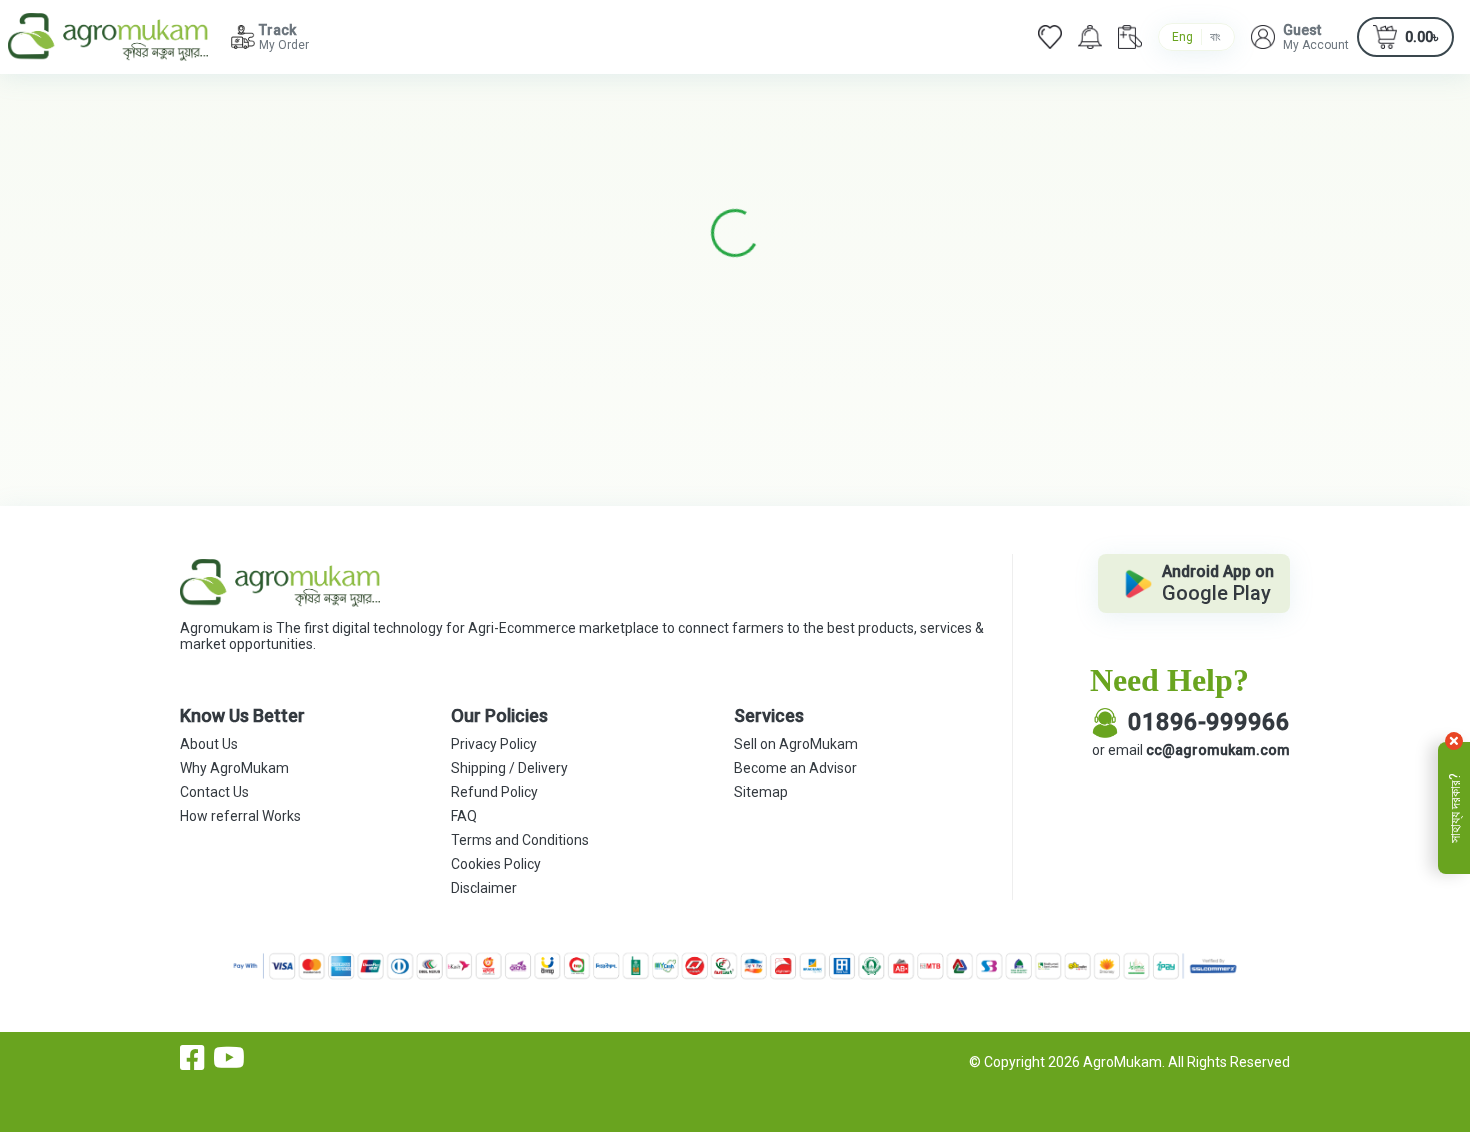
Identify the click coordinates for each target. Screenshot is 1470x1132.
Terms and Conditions (520, 840)
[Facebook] (192, 1058)
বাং (1215, 37)
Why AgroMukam (234, 768)
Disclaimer (484, 888)
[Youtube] (229, 1058)
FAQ (464, 816)
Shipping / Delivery (509, 768)
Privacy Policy (494, 744)
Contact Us (214, 792)
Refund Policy (494, 792)
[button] (1300, 37)
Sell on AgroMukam (796, 744)
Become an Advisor (795, 768)
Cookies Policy (496, 864)
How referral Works (240, 816)
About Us (209, 744)
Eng (1182, 37)
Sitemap (761, 792)
